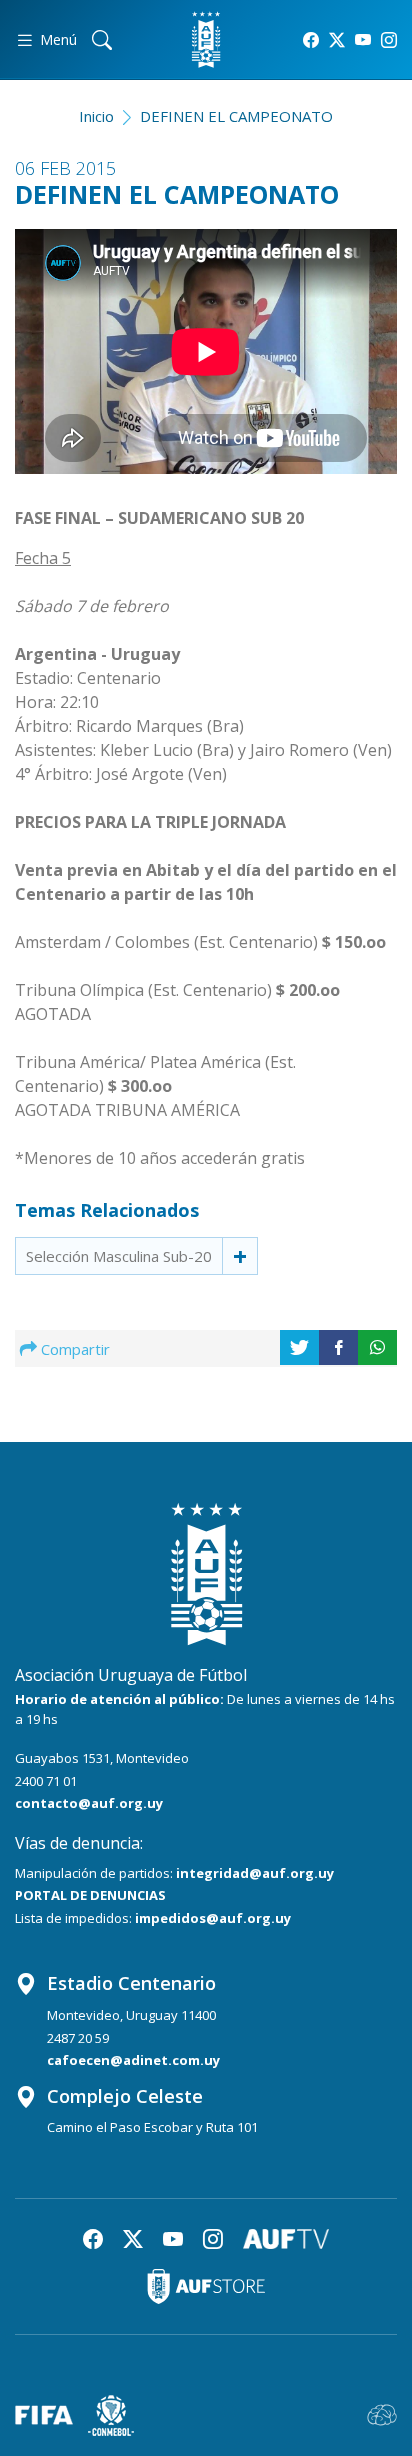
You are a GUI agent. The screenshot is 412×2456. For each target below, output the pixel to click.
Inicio (96, 116)
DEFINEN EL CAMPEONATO (236, 116)
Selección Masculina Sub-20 (119, 1256)
